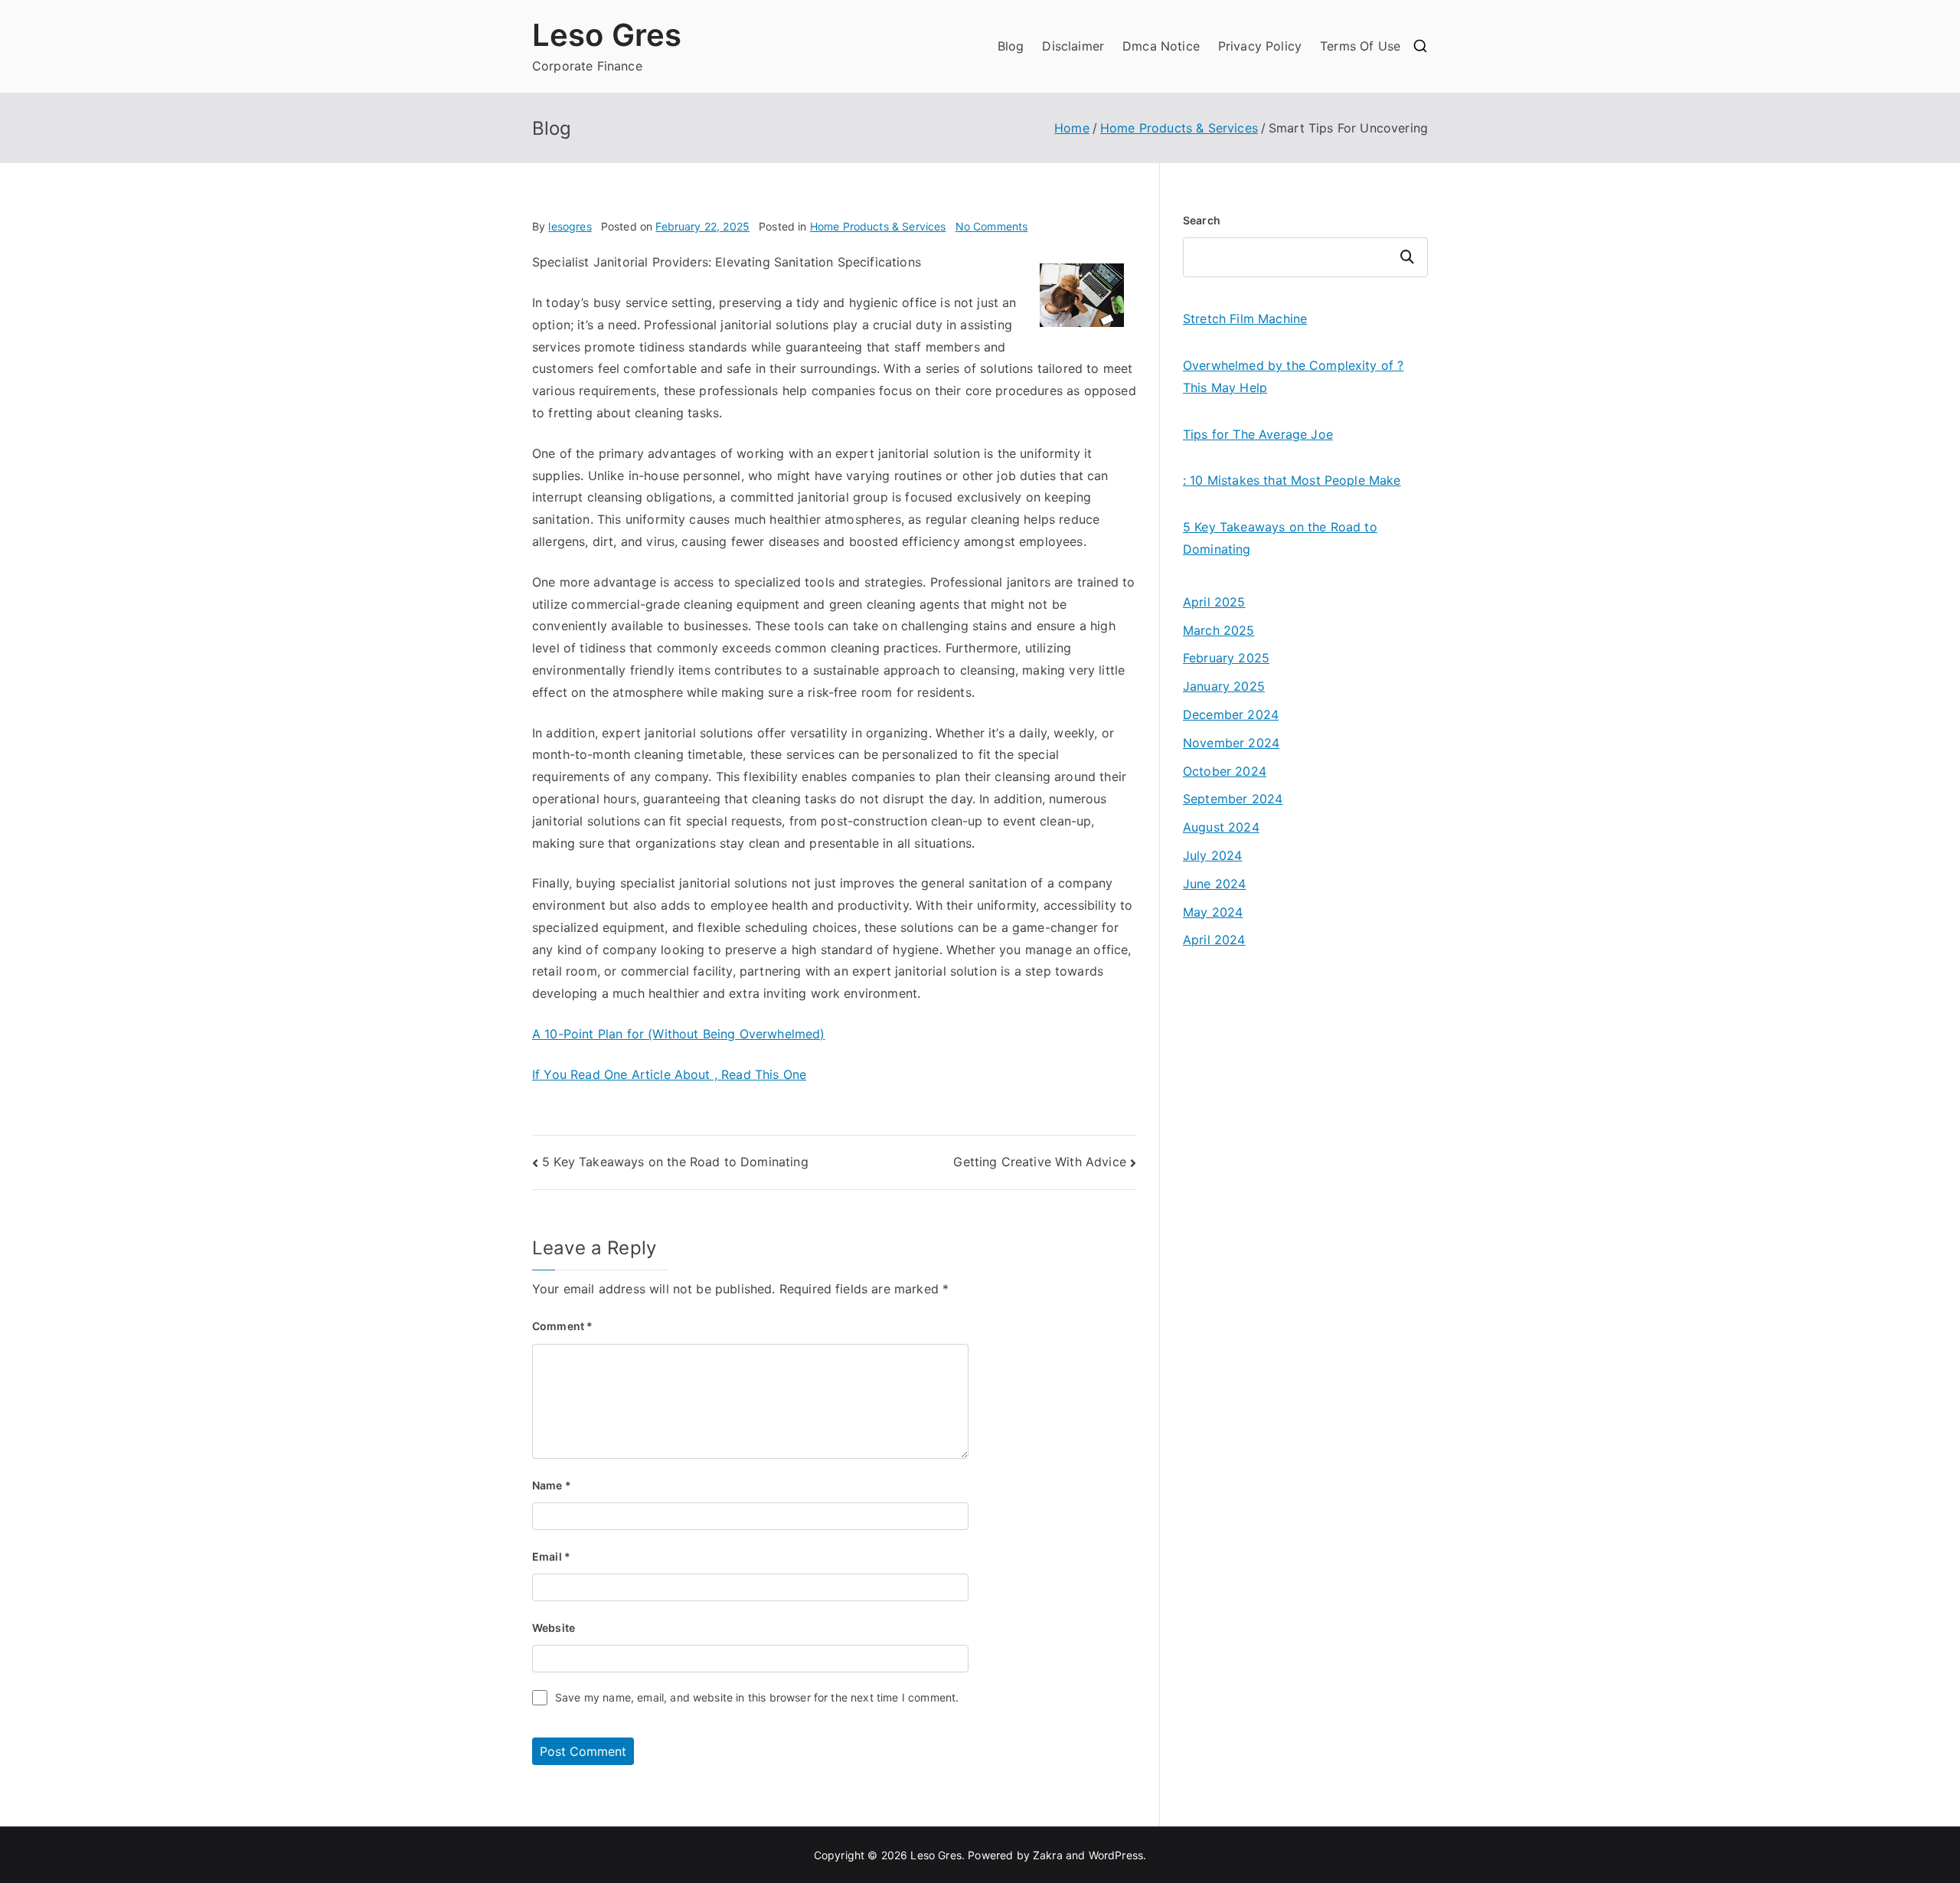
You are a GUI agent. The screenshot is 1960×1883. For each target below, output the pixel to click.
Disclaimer (1073, 46)
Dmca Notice (1161, 46)
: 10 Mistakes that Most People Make (1292, 480)
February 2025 (1226, 658)
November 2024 (1231, 743)
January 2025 (1224, 686)
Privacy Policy (1260, 46)
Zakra (1048, 1855)
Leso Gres (607, 35)
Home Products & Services (878, 226)
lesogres (570, 226)
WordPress (1116, 1855)
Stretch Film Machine (1245, 319)
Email (551, 1556)
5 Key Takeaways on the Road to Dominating (675, 1162)
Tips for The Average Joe (1258, 434)
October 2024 (1225, 771)
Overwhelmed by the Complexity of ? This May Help (1293, 376)
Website (554, 1628)
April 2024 (1214, 940)
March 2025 (1219, 630)
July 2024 (1212, 855)
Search (1202, 220)
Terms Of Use (1360, 46)
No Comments (992, 226)
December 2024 (1231, 714)
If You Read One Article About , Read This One (669, 1074)
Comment (562, 1326)
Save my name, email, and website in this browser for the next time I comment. (757, 1697)
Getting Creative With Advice (1039, 1162)
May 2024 (1213, 912)
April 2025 (1214, 602)
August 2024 (1221, 827)
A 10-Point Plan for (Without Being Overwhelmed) (679, 1034)
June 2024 (1214, 884)
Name (552, 1485)
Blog (1011, 46)
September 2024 (1233, 799)
